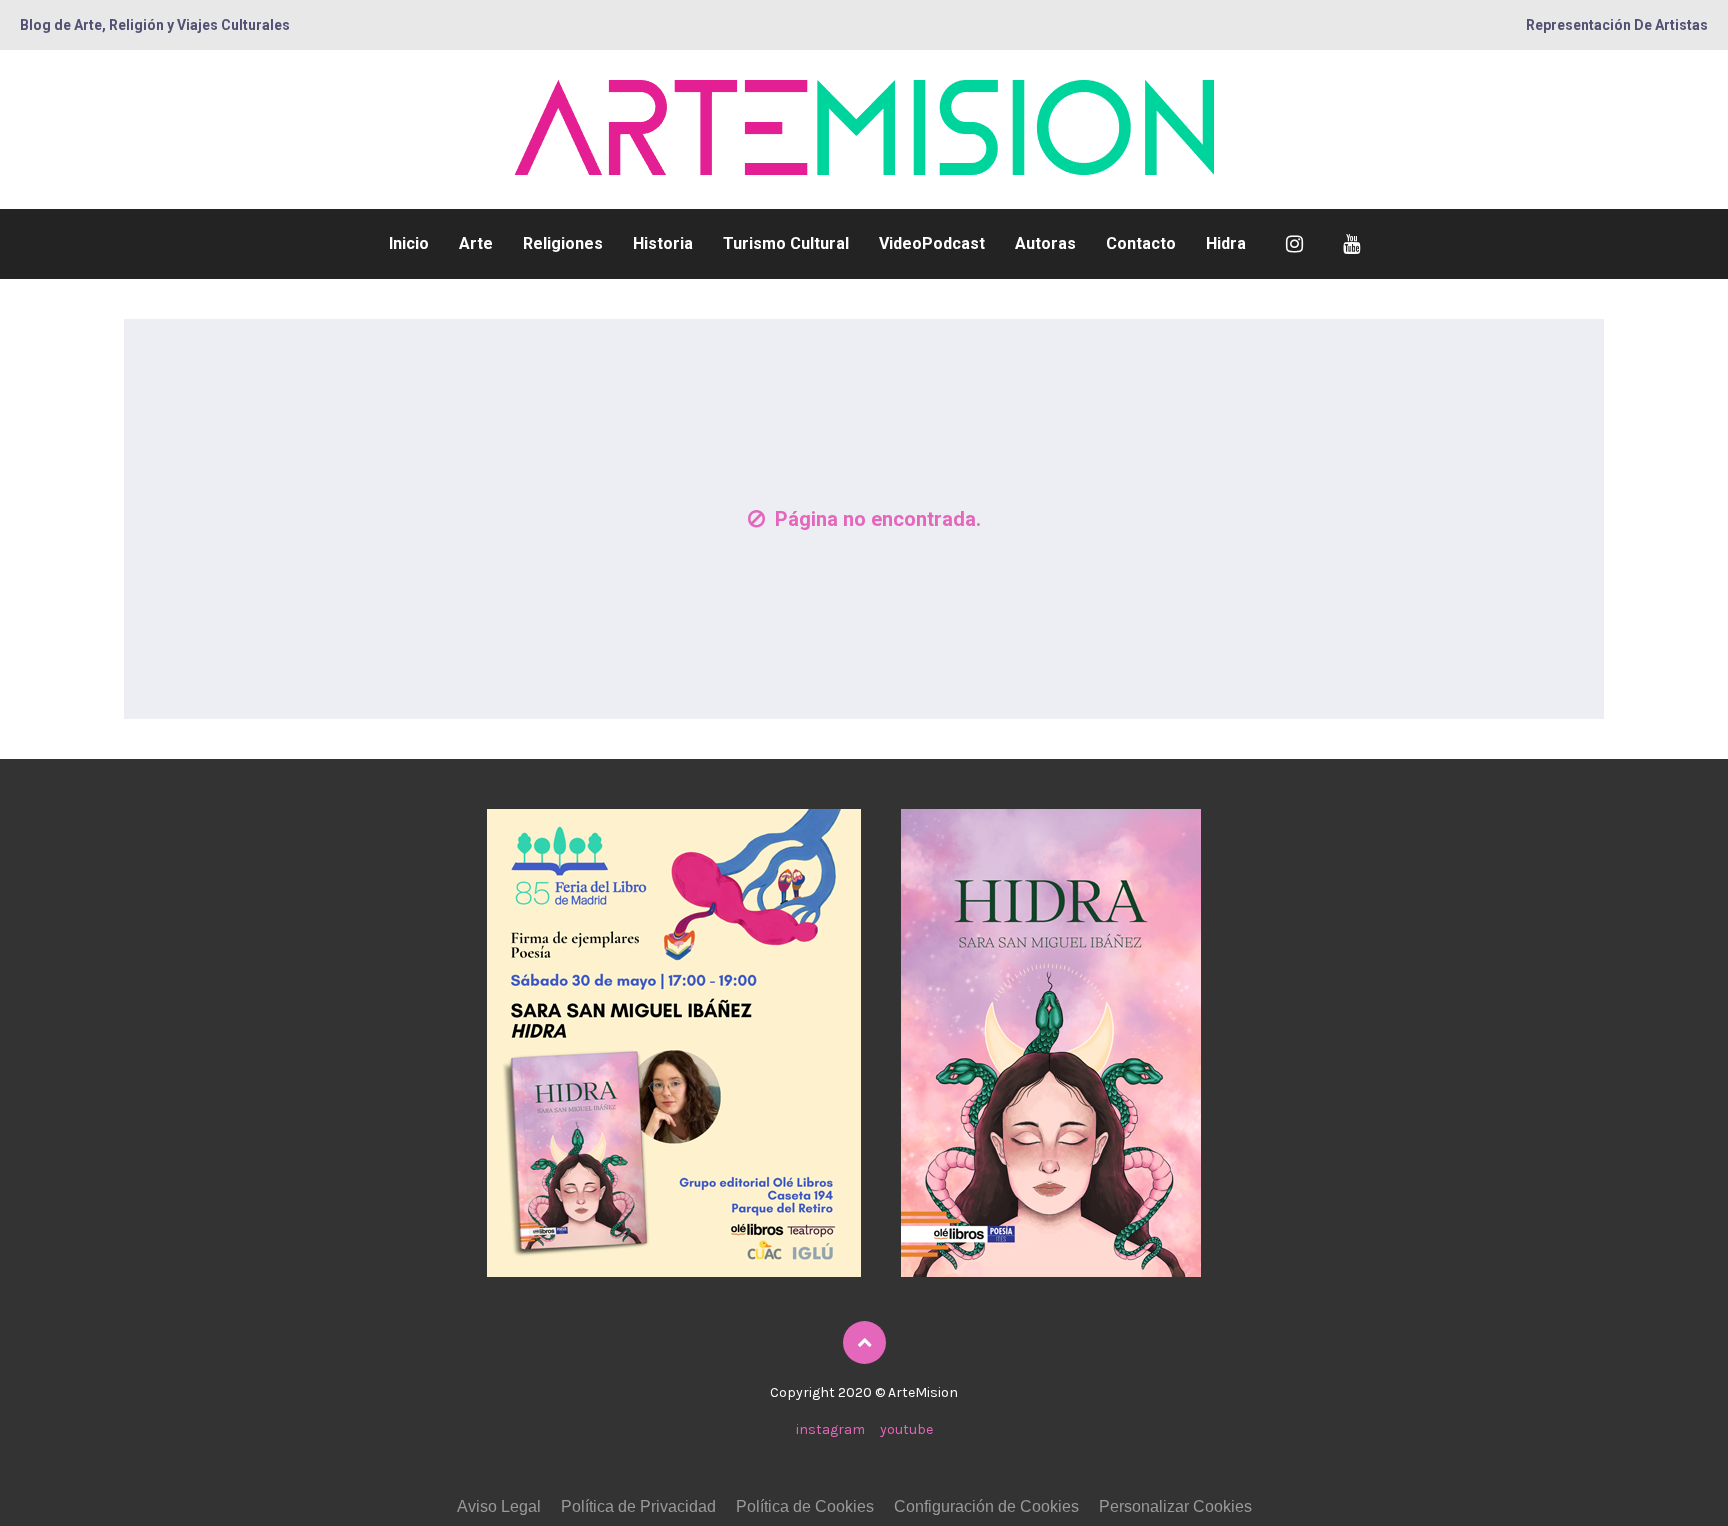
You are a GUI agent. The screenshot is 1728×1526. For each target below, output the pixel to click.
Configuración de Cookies (986, 1506)
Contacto (1141, 243)
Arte (476, 243)
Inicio (409, 243)
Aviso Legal (499, 1506)
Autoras (1045, 243)
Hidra (1226, 243)
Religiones (563, 243)
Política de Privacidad (638, 1506)
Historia (663, 243)
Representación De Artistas (1617, 25)
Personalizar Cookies (1175, 1506)
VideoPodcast (932, 243)
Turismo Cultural (786, 243)
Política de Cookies (805, 1506)
